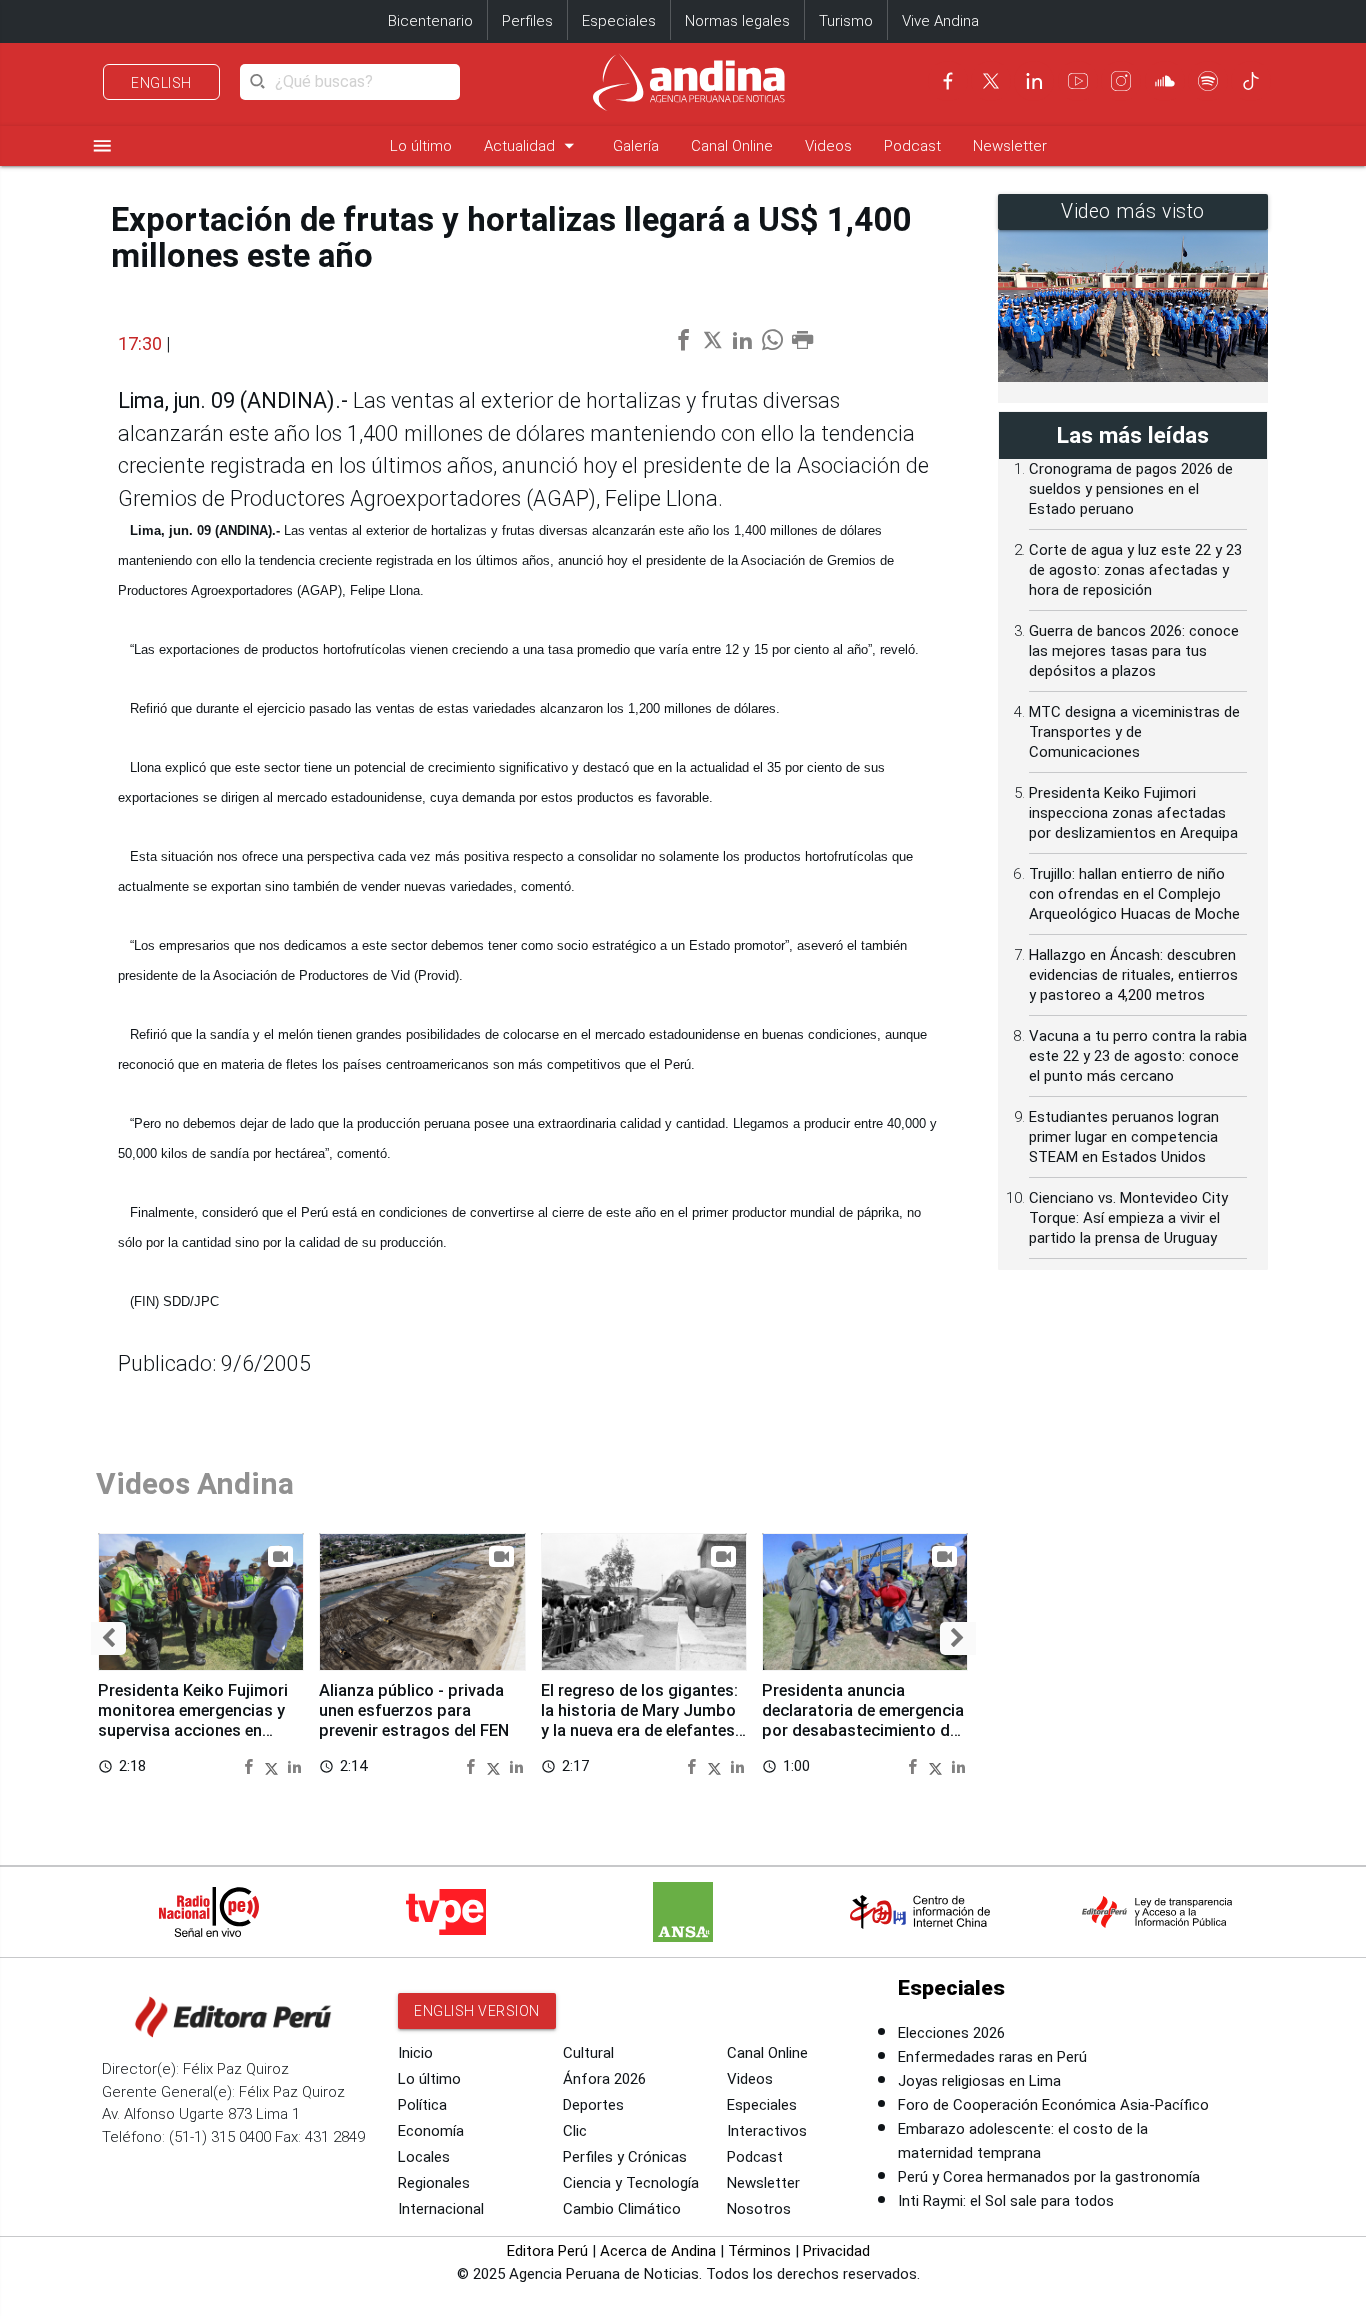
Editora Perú (547, 2251)
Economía (431, 2131)
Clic (575, 2131)
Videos (828, 146)
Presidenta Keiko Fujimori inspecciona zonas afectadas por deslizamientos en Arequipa (1133, 813)
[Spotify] (1208, 81)
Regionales (434, 2183)
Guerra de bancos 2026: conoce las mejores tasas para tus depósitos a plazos (1134, 651)
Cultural (588, 2053)
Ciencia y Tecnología (631, 2183)
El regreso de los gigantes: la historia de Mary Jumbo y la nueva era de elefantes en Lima (639, 1720)
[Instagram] (1121, 81)
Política (422, 2105)
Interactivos (767, 2131)
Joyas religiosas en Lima (979, 2081)
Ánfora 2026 (604, 2079)
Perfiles (527, 21)
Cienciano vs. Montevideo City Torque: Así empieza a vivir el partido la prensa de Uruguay (1128, 1218)
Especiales (619, 21)
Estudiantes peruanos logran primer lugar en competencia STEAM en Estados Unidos (1124, 1137)
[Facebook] (948, 81)
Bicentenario (430, 21)
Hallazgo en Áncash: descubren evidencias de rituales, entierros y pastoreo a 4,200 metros (1133, 975)
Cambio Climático (622, 2209)
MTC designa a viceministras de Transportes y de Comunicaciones (1134, 732)
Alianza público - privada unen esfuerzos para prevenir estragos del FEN (414, 1710)
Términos (759, 2251)
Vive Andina (940, 21)
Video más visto (1133, 211)
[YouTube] (1078, 81)
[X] (991, 81)
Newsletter (1010, 146)
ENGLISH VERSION (477, 2011)
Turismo (846, 21)
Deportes (593, 2105)
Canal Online (732, 146)
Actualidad (532, 145)
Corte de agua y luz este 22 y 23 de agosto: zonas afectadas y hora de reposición (1135, 570)
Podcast (912, 146)
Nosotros (759, 2209)
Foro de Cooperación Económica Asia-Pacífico (1053, 2105)
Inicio (415, 2053)
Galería (636, 146)
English (161, 83)
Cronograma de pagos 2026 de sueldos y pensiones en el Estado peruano (1131, 489)
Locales (424, 2157)
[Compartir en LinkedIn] (294, 1765)
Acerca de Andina (658, 2251)
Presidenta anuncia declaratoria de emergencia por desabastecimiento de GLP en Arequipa (863, 1720)
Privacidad (836, 2251)
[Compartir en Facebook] (251, 1765)
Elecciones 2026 (951, 2033)
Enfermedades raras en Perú (992, 2057)
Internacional (441, 2209)
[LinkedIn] (1034, 81)
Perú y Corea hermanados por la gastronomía (1049, 2177)
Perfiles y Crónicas (625, 2157)
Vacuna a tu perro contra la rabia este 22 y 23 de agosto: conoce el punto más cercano (1138, 1056)
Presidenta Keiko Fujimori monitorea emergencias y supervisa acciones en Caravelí (193, 1720)
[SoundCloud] (1165, 81)
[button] (108, 1638)
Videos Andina (195, 1483)
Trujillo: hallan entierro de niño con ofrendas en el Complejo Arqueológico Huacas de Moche (1134, 894)
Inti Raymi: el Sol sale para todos (1006, 2201)
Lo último (421, 146)
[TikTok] (1251, 81)
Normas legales (737, 21)
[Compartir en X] (274, 1765)
